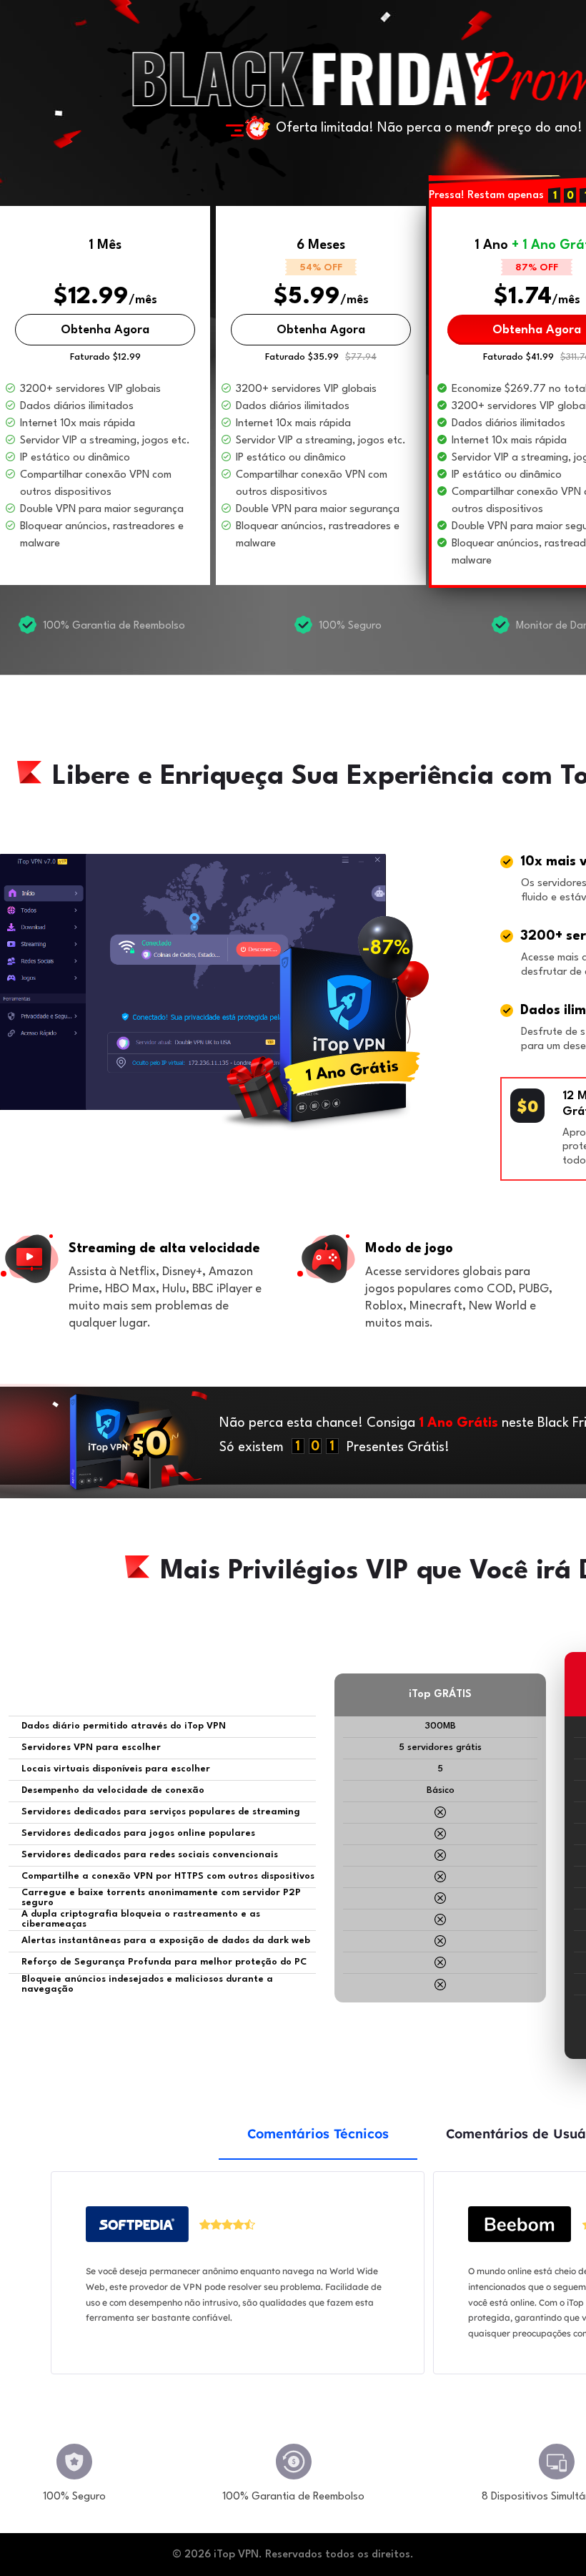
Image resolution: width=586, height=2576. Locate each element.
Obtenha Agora (105, 330)
